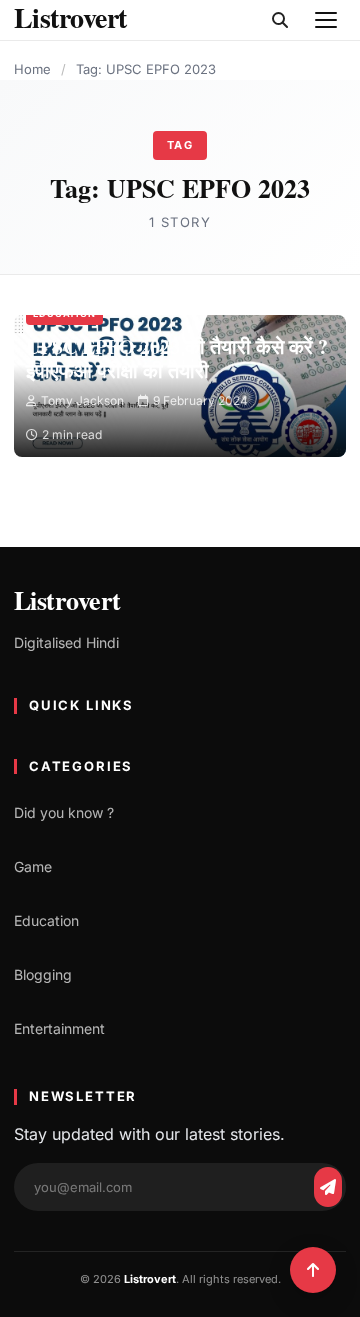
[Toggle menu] (326, 20)
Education (64, 313)
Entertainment (59, 1028)
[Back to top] (313, 1270)
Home (32, 69)
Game (33, 866)
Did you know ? (64, 812)
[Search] (280, 20)
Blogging (43, 974)
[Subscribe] (328, 1187)
